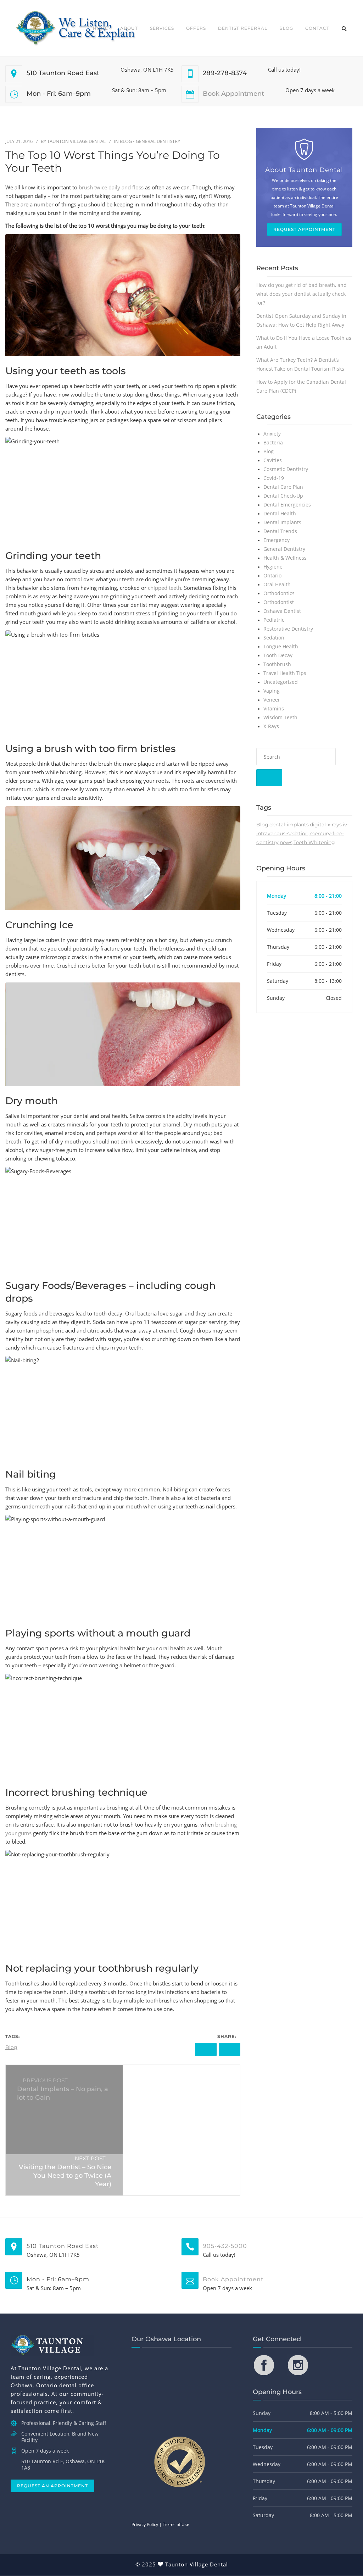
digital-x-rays (326, 825)
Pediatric (274, 620)
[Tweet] (230, 2049)
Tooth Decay (278, 655)
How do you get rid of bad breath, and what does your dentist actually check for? (301, 294)
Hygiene (273, 567)
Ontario (272, 575)
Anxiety (272, 434)
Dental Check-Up (283, 496)
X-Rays (271, 726)
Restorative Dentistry (288, 629)
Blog (286, 28)
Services (162, 28)
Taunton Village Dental (76, 141)
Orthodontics (279, 593)
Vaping (272, 691)
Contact (317, 28)
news (286, 842)
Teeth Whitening (314, 842)
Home (100, 28)
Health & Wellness (285, 558)
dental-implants (289, 825)
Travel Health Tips (285, 673)
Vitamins (274, 708)
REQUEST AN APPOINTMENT (52, 2486)
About (129, 28)
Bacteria (273, 442)
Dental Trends (280, 531)
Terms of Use (176, 2525)
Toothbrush (277, 664)
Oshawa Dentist (282, 611)
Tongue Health (281, 646)
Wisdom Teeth (280, 717)
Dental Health (280, 513)
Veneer (272, 700)
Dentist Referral (243, 28)
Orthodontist (279, 602)
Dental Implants (282, 522)
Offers (196, 28)
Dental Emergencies (287, 505)
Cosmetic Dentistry (286, 469)
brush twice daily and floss (110, 187)
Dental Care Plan (283, 487)
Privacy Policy (145, 2525)
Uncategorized (281, 682)
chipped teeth (164, 588)
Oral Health (277, 584)
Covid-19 (274, 478)
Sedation (274, 638)
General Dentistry (158, 141)
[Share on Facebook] (206, 2049)
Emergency (277, 540)
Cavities (273, 460)
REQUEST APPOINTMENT (304, 229)
